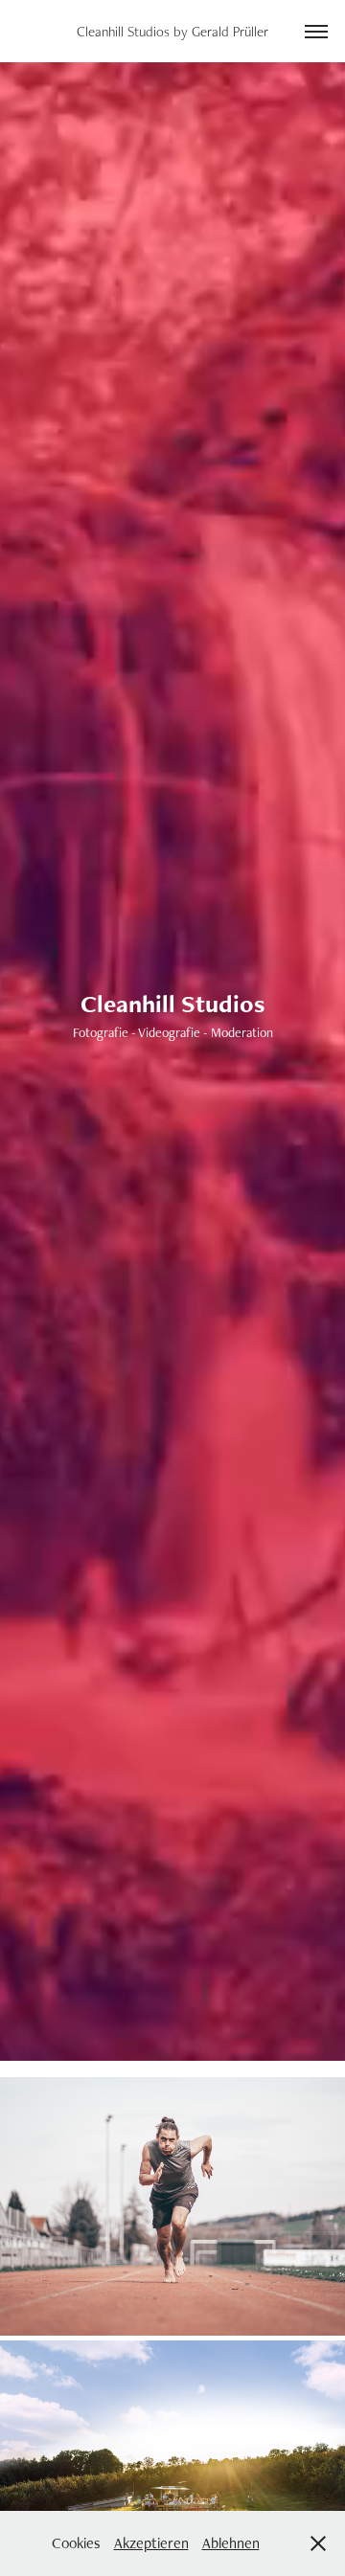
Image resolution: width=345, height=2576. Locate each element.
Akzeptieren (151, 2543)
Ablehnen (231, 2543)
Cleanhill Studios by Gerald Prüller (172, 31)
